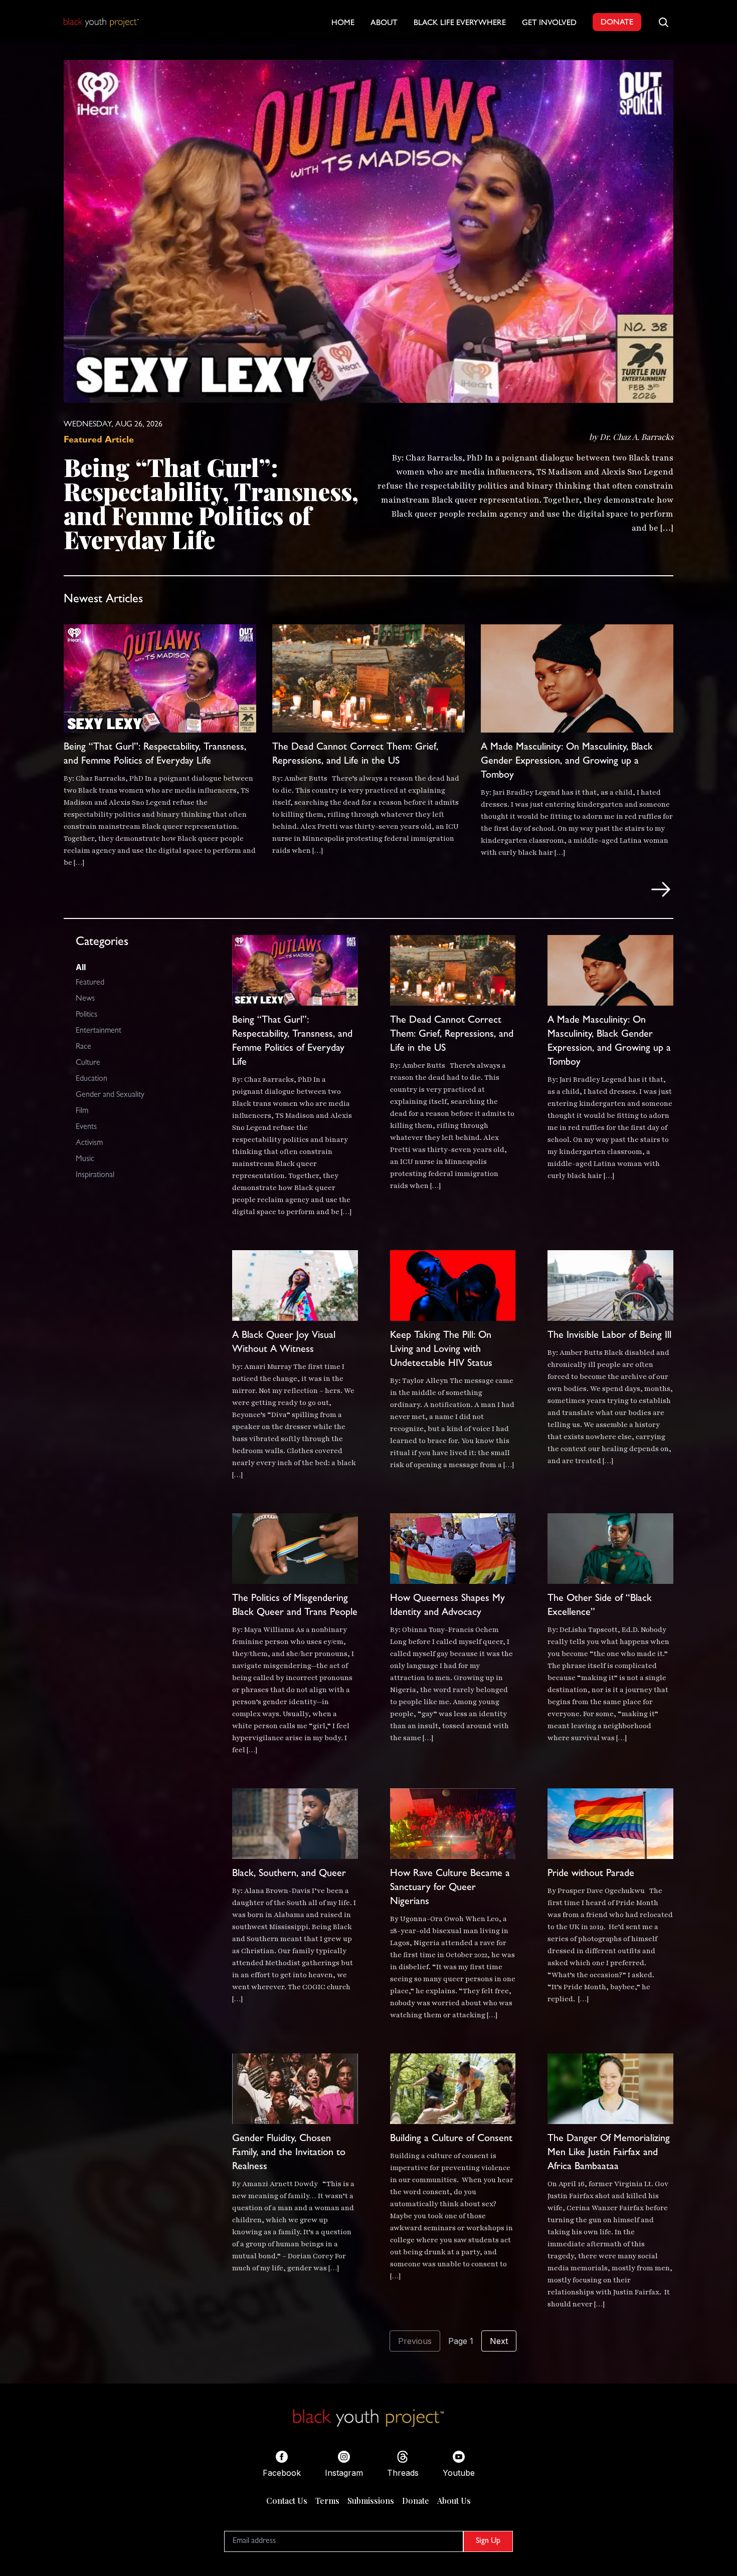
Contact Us (287, 2501)
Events (86, 1127)
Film (82, 1111)
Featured (90, 983)
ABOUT (384, 24)
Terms (327, 2501)
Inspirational (95, 1176)
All (81, 967)
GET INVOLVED (549, 24)
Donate (416, 2501)
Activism (89, 1143)
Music (85, 1159)
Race (83, 1047)
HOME (343, 24)
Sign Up (488, 2541)
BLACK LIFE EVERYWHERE (460, 24)
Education (91, 1079)
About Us (454, 2501)
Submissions (371, 2501)
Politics (86, 1015)
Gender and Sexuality (110, 1095)
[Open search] (663, 22)
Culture (88, 1063)
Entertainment (99, 1031)
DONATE (617, 23)
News (85, 999)
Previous (415, 2341)
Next (499, 2341)
